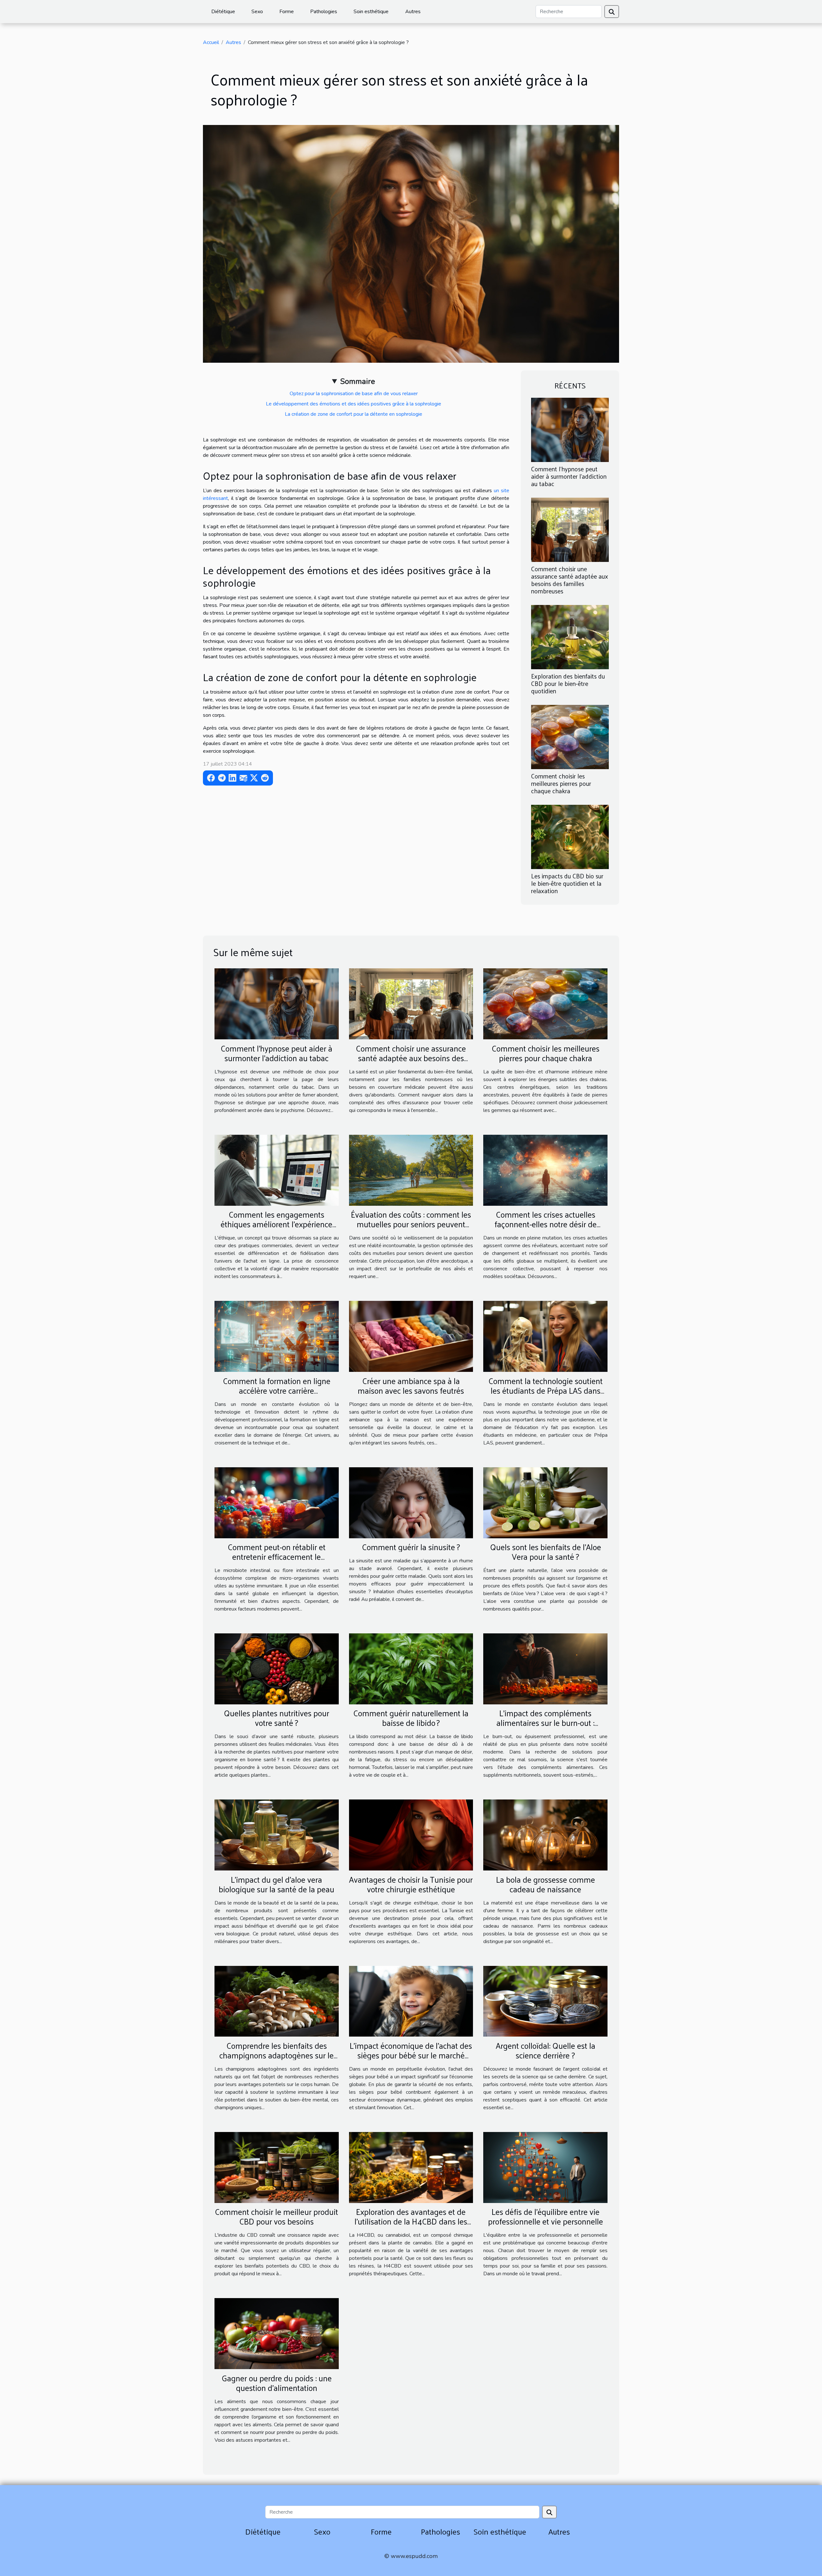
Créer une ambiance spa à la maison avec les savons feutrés (411, 1386)
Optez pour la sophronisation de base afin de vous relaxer (354, 394)
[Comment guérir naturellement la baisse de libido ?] (411, 1668)
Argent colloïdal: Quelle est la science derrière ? (546, 2050)
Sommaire (358, 381)
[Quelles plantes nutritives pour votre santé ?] (277, 1668)
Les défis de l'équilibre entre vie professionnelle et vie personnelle (546, 2216)
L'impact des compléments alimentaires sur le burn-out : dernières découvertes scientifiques (545, 1723)
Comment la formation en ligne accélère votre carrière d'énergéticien (277, 1390)
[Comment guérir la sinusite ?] (411, 1502)
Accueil (211, 42)
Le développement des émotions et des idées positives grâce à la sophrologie (354, 404)
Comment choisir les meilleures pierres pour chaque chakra (561, 783)
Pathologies (324, 12)
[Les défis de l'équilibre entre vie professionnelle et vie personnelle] (545, 2167)
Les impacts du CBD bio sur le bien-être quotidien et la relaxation (567, 883)
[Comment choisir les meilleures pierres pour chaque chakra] (570, 737)
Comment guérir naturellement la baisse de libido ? (411, 1718)
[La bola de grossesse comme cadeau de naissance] (545, 1835)
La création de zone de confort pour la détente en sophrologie (354, 414)
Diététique (223, 12)
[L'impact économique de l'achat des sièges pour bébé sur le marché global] (411, 2001)
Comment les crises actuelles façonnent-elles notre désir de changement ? (546, 1224)
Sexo (257, 12)
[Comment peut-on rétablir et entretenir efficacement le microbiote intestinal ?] (277, 1502)
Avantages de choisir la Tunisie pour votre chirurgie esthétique (411, 1884)
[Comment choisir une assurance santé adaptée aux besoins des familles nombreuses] (570, 529)
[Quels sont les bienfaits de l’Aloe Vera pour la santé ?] (545, 1502)
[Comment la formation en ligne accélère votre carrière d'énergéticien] (277, 1336)
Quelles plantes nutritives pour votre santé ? (276, 1718)
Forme (287, 12)
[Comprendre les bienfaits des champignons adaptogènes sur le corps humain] (277, 2001)
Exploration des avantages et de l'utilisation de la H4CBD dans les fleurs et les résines (411, 2221)
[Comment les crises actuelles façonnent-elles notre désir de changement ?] (545, 1170)
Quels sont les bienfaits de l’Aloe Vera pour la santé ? (546, 1552)
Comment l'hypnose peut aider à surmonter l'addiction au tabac (569, 476)
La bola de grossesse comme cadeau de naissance (546, 1884)
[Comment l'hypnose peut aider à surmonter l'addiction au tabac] (570, 429)
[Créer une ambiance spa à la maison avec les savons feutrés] (411, 1336)
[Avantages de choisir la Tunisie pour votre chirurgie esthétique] (411, 1835)
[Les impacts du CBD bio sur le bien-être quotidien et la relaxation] (570, 837)
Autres (413, 12)
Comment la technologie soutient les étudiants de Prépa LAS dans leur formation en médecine (546, 1390)
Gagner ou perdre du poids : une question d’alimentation (277, 2383)
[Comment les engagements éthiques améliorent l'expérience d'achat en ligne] (277, 1170)
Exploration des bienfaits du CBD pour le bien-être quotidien (568, 683)
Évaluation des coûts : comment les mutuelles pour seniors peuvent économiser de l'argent (411, 1224)
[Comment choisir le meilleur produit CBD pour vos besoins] (277, 2167)
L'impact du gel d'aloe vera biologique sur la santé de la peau (276, 1884)
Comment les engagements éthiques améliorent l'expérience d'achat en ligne (276, 1224)
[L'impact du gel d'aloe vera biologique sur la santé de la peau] (277, 1835)
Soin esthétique (371, 12)
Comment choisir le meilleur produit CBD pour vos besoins (276, 2216)
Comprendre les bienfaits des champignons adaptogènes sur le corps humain (276, 2055)
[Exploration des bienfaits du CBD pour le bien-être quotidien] (570, 637)
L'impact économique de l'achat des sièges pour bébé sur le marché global (411, 2055)
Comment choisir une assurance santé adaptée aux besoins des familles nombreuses (570, 580)
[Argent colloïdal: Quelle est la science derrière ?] (545, 2001)
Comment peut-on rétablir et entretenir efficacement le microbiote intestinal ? (277, 1556)
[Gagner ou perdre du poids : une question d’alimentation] (277, 2333)
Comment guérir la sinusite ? (411, 1547)
